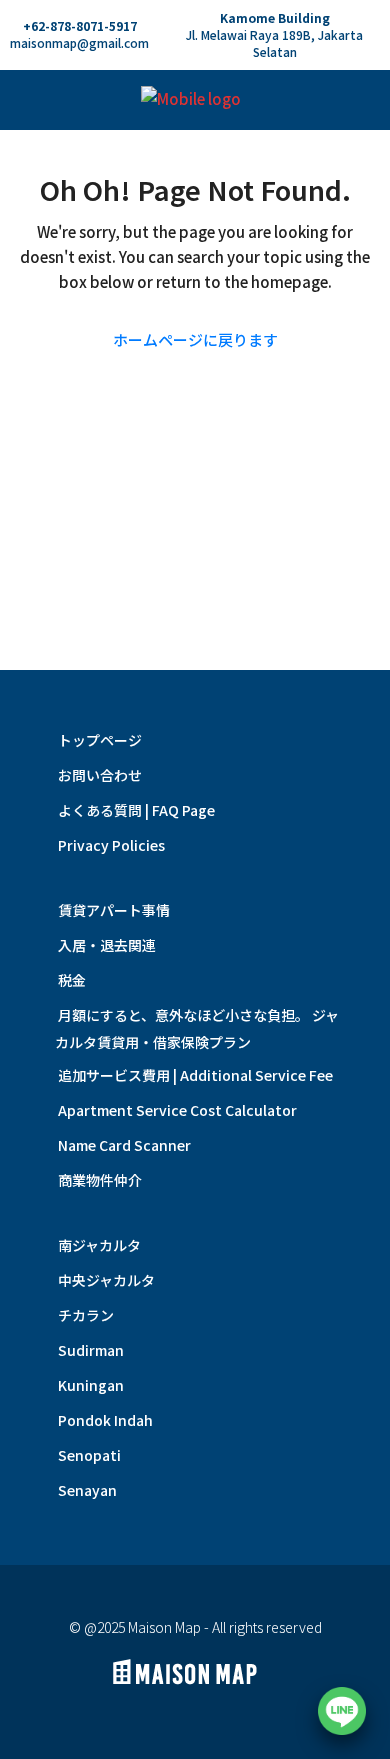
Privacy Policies (111, 845)
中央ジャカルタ (106, 1280)
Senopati (89, 1455)
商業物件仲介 (100, 1180)
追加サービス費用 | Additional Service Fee (195, 1075)
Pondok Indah (105, 1420)
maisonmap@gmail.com (79, 42)
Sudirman (91, 1350)
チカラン (86, 1315)
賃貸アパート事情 (114, 910)
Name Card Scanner (124, 1145)
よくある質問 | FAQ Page (136, 810)
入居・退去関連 (107, 945)
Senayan (87, 1490)
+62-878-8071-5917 (80, 25)
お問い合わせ (100, 775)
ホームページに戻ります (195, 339)
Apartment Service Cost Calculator (177, 1110)
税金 (72, 980)
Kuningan (91, 1385)
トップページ (100, 740)
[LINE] (342, 1711)
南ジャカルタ (99, 1245)
